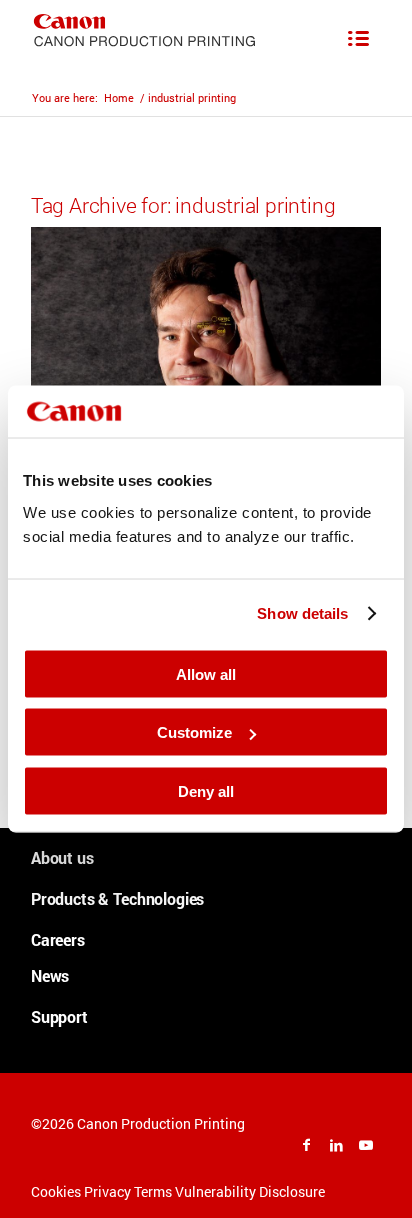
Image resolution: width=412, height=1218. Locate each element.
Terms (153, 1191)
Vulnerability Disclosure (250, 1191)
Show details (302, 613)
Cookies (56, 1191)
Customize (194, 732)
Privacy (107, 1191)
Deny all (206, 790)
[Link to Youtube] (366, 1145)
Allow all (206, 673)
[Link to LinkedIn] (336, 1145)
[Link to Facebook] (306, 1145)
